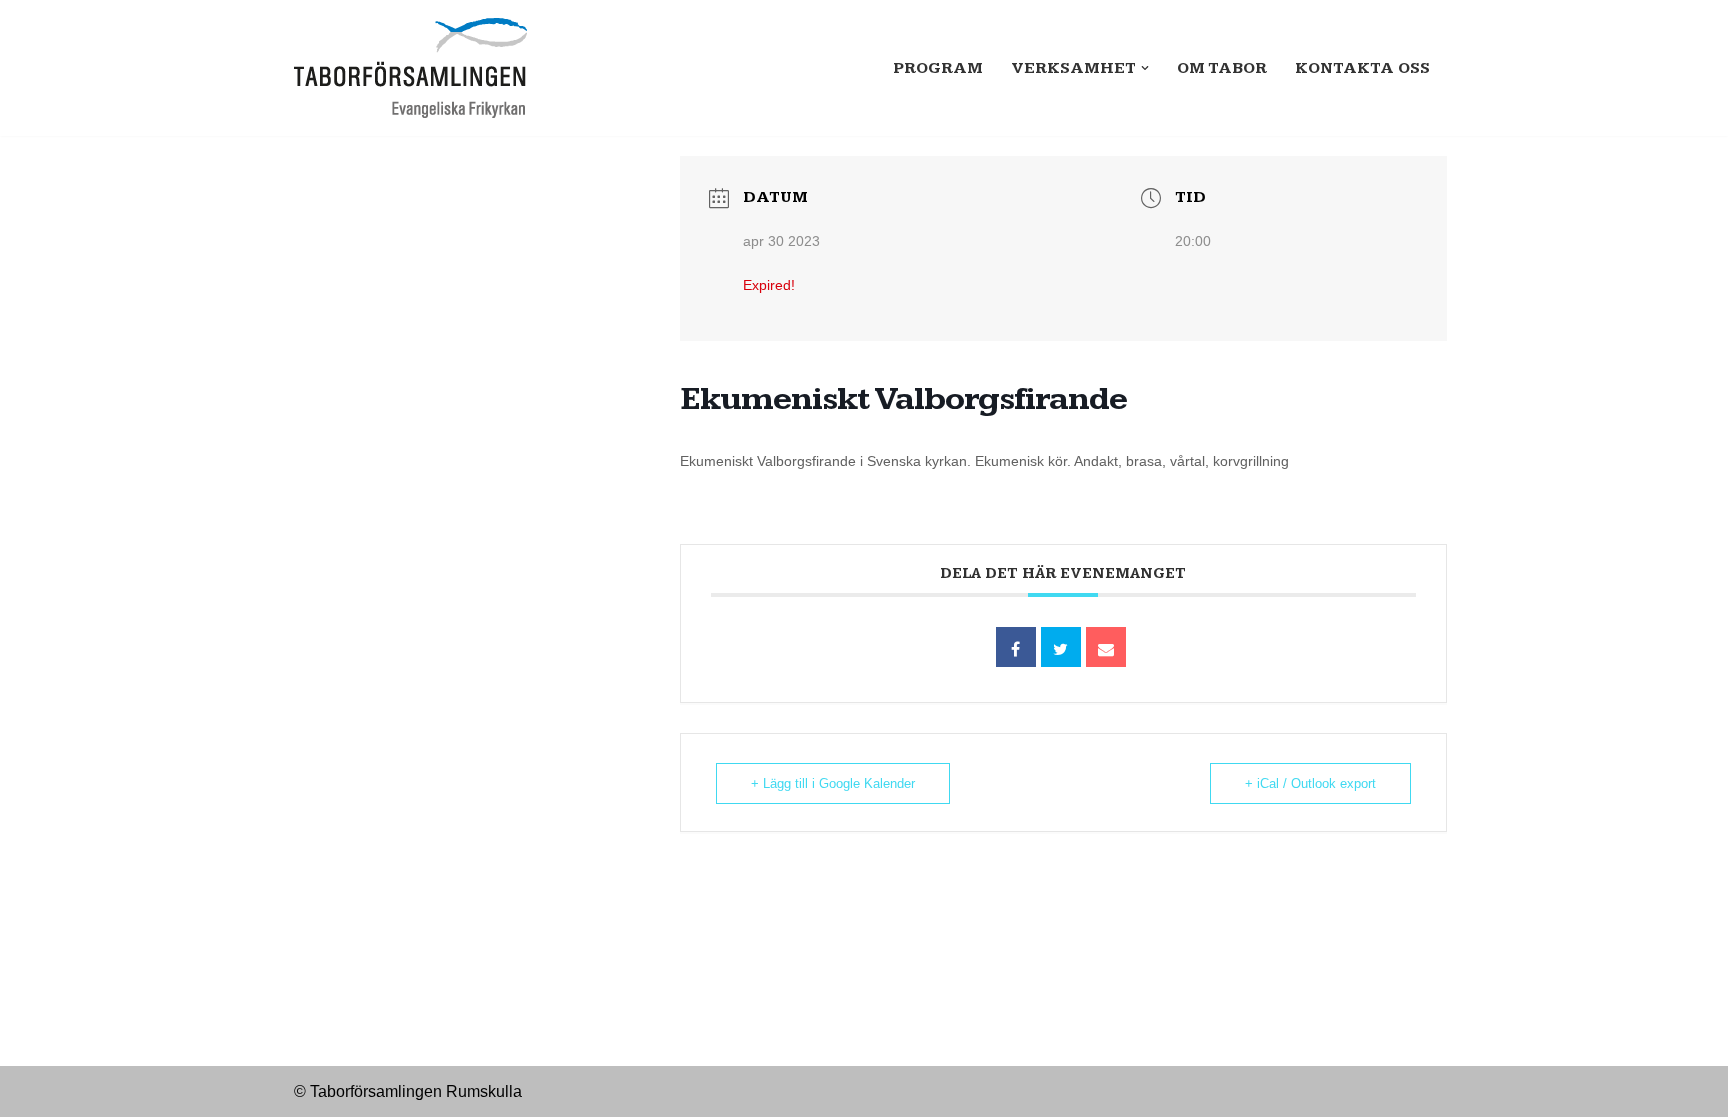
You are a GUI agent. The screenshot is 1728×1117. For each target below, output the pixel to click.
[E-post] (1106, 647)
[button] (1145, 68)
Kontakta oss (1362, 68)
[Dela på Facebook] (1016, 647)
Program (938, 68)
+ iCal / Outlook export (1310, 783)
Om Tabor (1222, 68)
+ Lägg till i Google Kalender (833, 783)
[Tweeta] (1061, 647)
